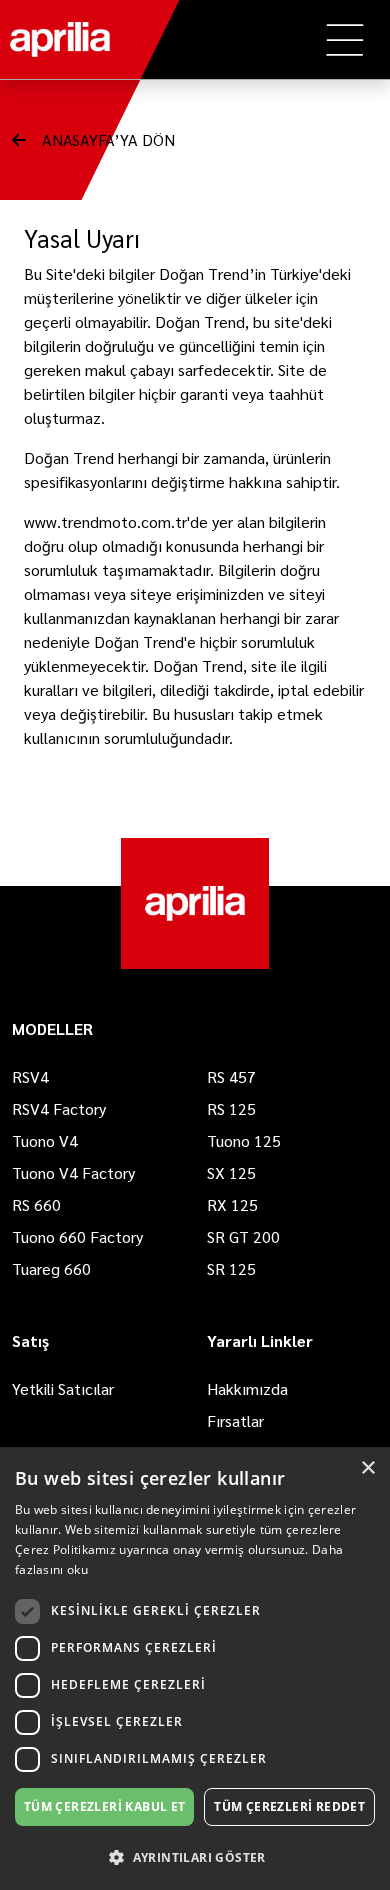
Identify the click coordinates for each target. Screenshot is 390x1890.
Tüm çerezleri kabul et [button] (105, 1806)
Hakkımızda (247, 1388)
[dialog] (195, 1668)
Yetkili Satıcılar (63, 1388)
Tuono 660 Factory (77, 1236)
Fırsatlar (235, 1420)
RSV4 (30, 1076)
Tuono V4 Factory (73, 1172)
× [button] (367, 1468)
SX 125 (231, 1172)
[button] (195, 1857)
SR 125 (231, 1268)
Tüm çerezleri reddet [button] (289, 1806)
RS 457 (231, 1076)
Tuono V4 (45, 1140)
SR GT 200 (243, 1236)
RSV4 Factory (59, 1108)
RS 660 (36, 1204)
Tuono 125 (244, 1140)
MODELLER (52, 1028)
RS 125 (231, 1108)
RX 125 (232, 1204)
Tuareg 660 (51, 1268)
